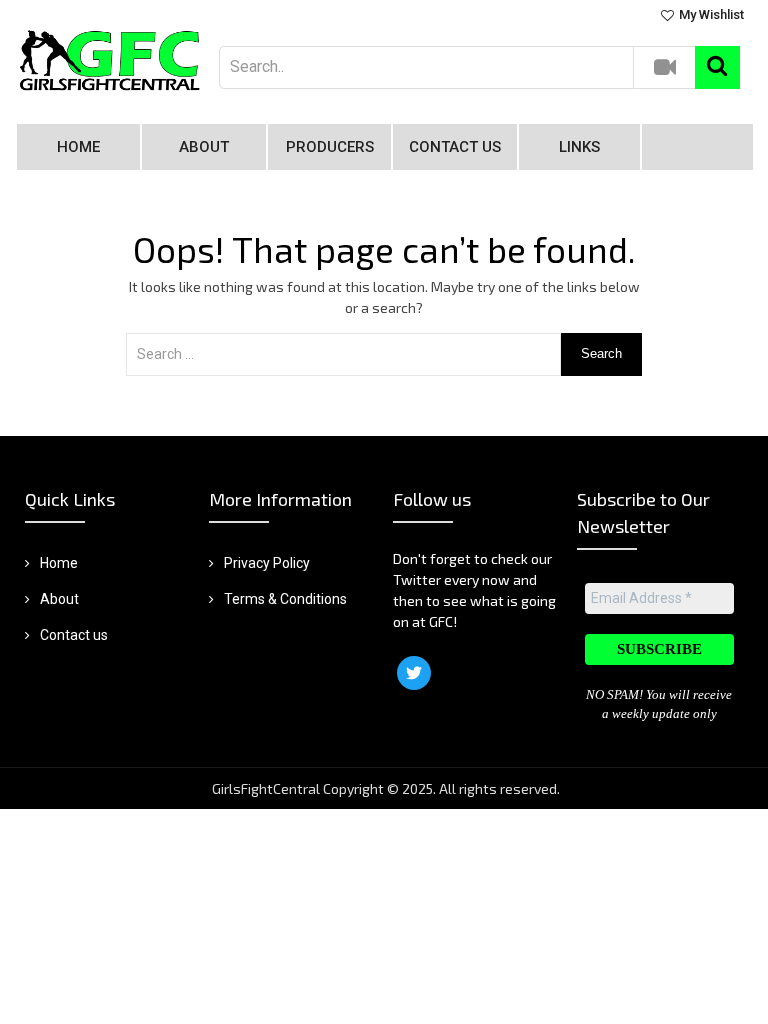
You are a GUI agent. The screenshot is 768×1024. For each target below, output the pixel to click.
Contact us (455, 147)
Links (579, 147)
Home (78, 147)
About (204, 147)
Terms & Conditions (285, 599)
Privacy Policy (267, 563)
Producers (330, 147)
